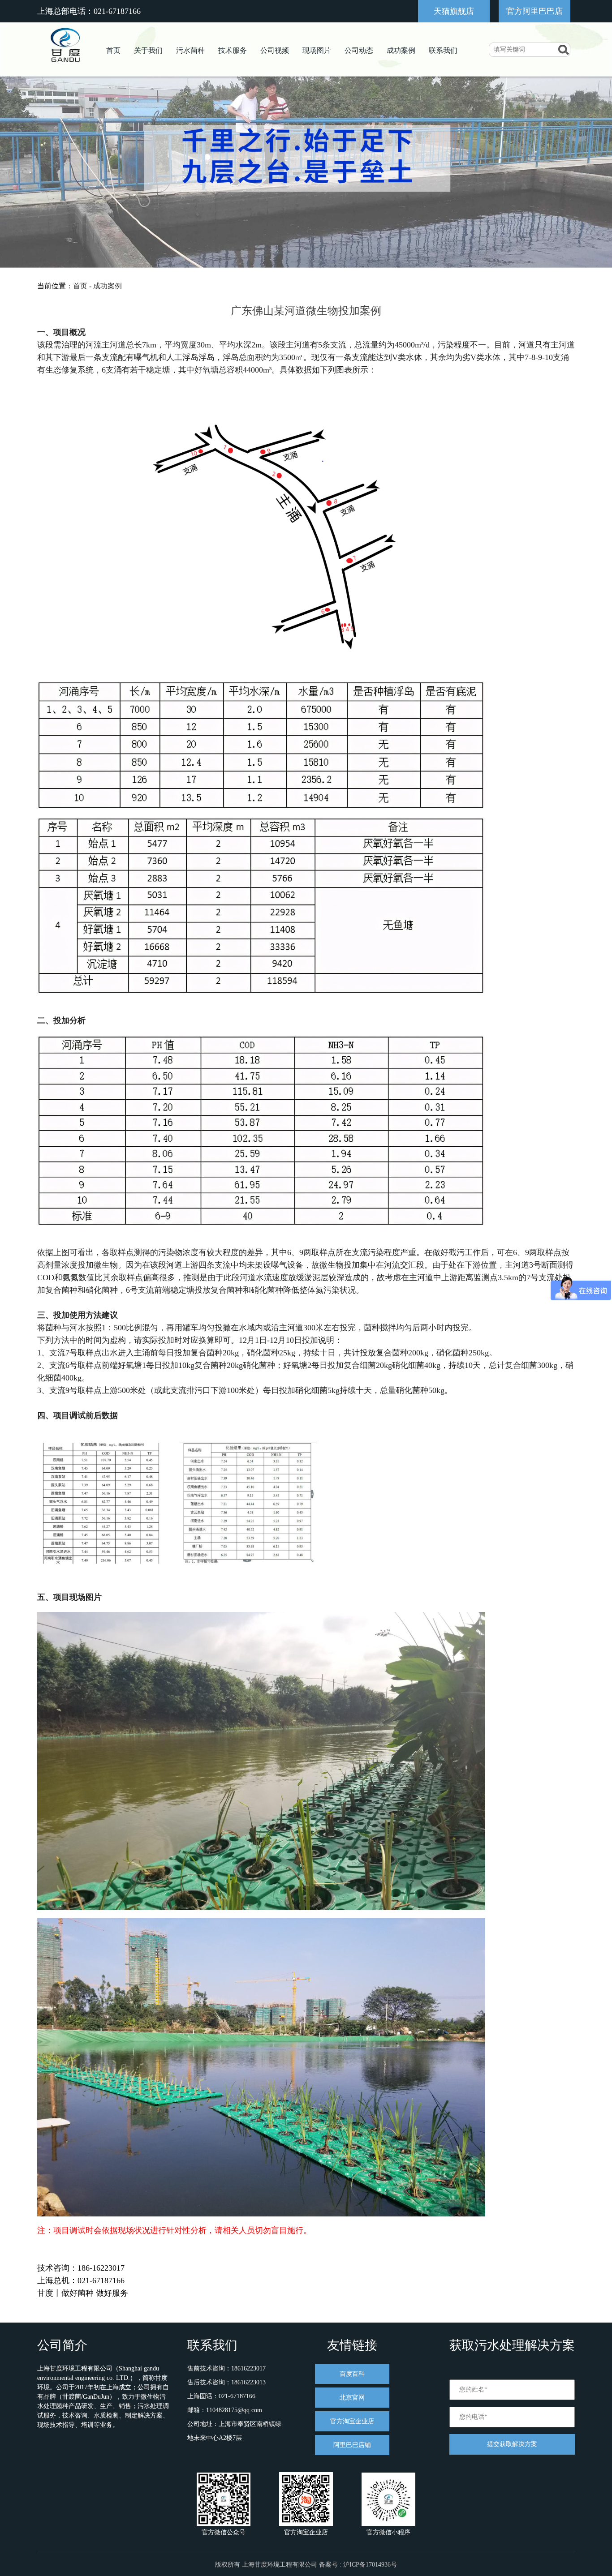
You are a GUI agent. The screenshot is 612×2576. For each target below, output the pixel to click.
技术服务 (233, 50)
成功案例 (401, 50)
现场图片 (317, 50)
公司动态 (359, 50)
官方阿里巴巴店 (534, 11)
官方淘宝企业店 (352, 2421)
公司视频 (275, 50)
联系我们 (443, 50)
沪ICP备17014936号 (370, 2565)
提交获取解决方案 (512, 2444)
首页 (113, 50)
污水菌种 (190, 50)
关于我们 (148, 50)
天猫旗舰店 (454, 11)
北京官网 (352, 2398)
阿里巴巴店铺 (352, 2445)
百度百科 (352, 2374)
